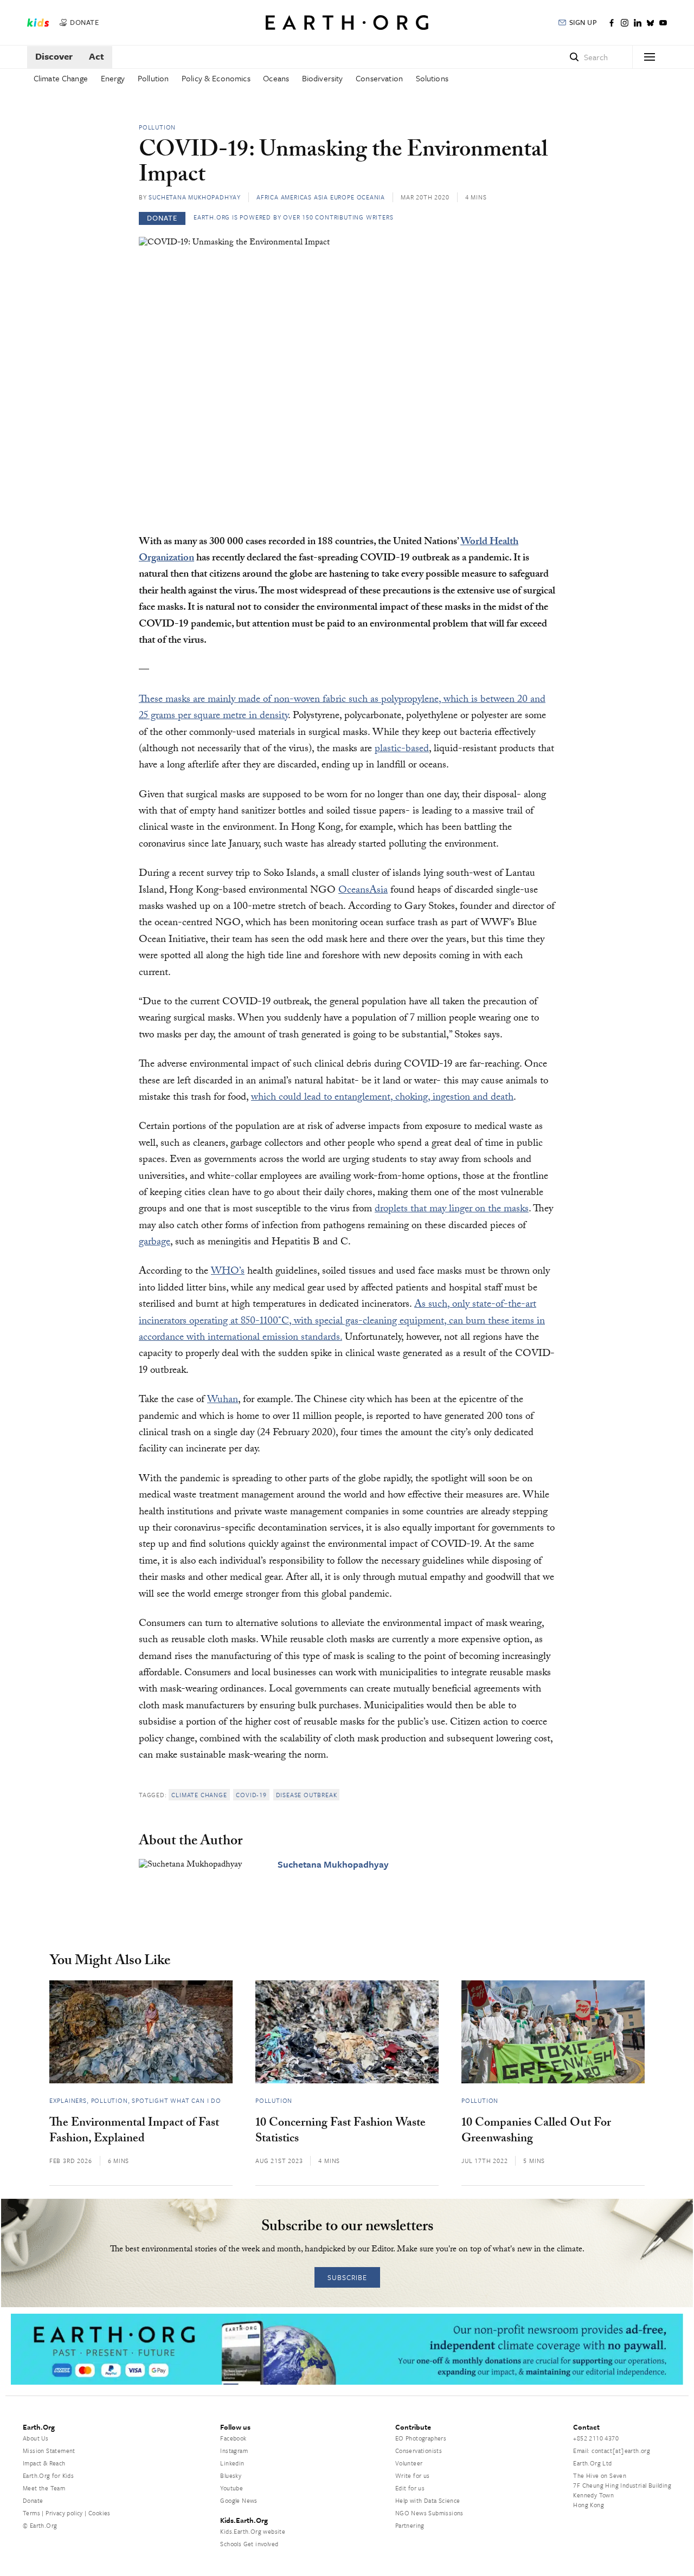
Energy (113, 78)
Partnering (410, 2525)
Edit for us (410, 2488)
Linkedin (232, 2463)
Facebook (233, 2438)
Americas (296, 197)
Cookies (99, 2513)
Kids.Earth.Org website (253, 2531)
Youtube (232, 2488)
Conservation (379, 78)
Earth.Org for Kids (48, 2475)
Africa (268, 197)
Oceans (276, 78)
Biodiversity (323, 78)
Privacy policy (64, 2513)
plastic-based (402, 750)
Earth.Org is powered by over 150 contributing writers (293, 217)
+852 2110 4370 (596, 2438)
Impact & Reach (44, 2463)
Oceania (371, 197)
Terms (31, 2513)
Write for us (413, 2475)
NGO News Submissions (429, 2513)
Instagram (234, 2451)
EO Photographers (421, 2438)
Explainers (68, 2100)
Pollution (153, 78)
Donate (33, 2500)
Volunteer (409, 2463)
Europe (342, 197)
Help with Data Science (428, 2500)
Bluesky (231, 2475)
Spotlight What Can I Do (176, 2100)
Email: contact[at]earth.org (612, 2451)
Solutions (432, 78)
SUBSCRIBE (347, 2277)
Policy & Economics (216, 78)
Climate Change (61, 78)
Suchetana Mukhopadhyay (195, 197)
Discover (54, 56)
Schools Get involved (249, 2544)
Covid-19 (251, 1795)
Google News (239, 2500)
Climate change (199, 1795)
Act (97, 56)
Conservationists (419, 2451)
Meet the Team (44, 2488)
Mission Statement (49, 2451)
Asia (321, 197)
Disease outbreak (307, 1795)
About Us (36, 2438)
